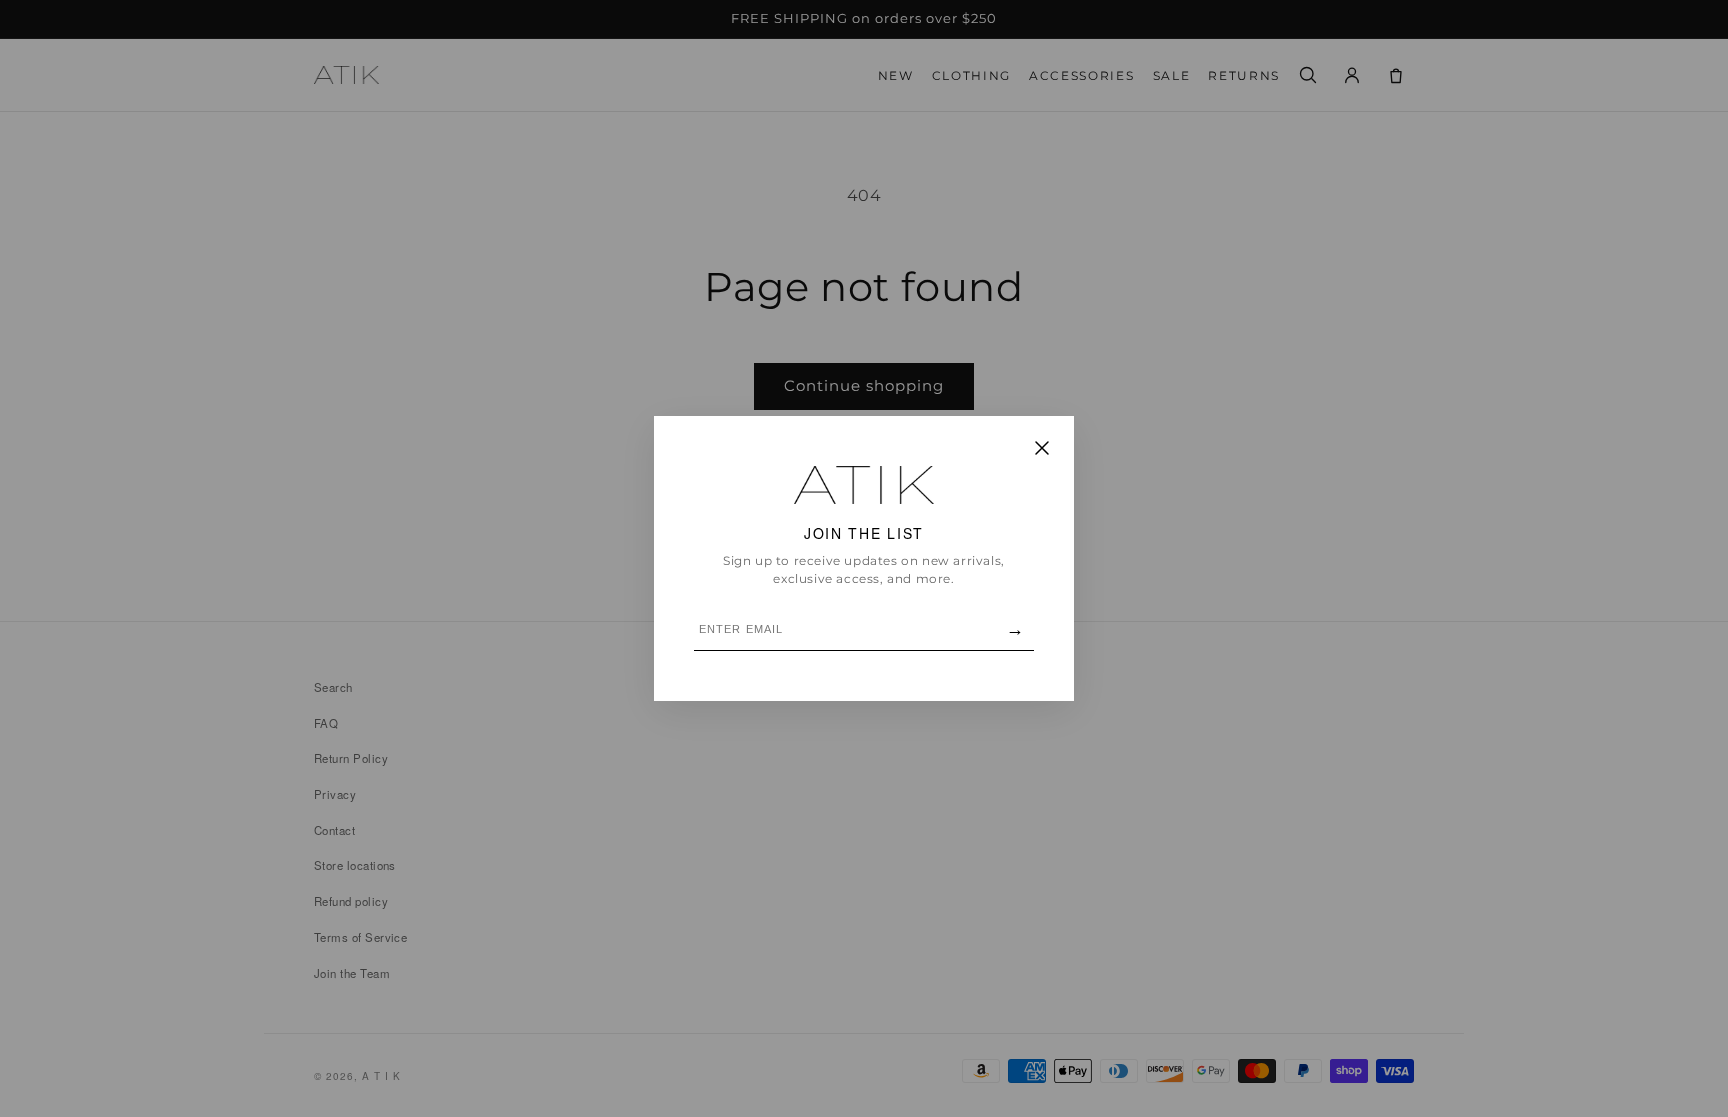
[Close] (1042, 449)
